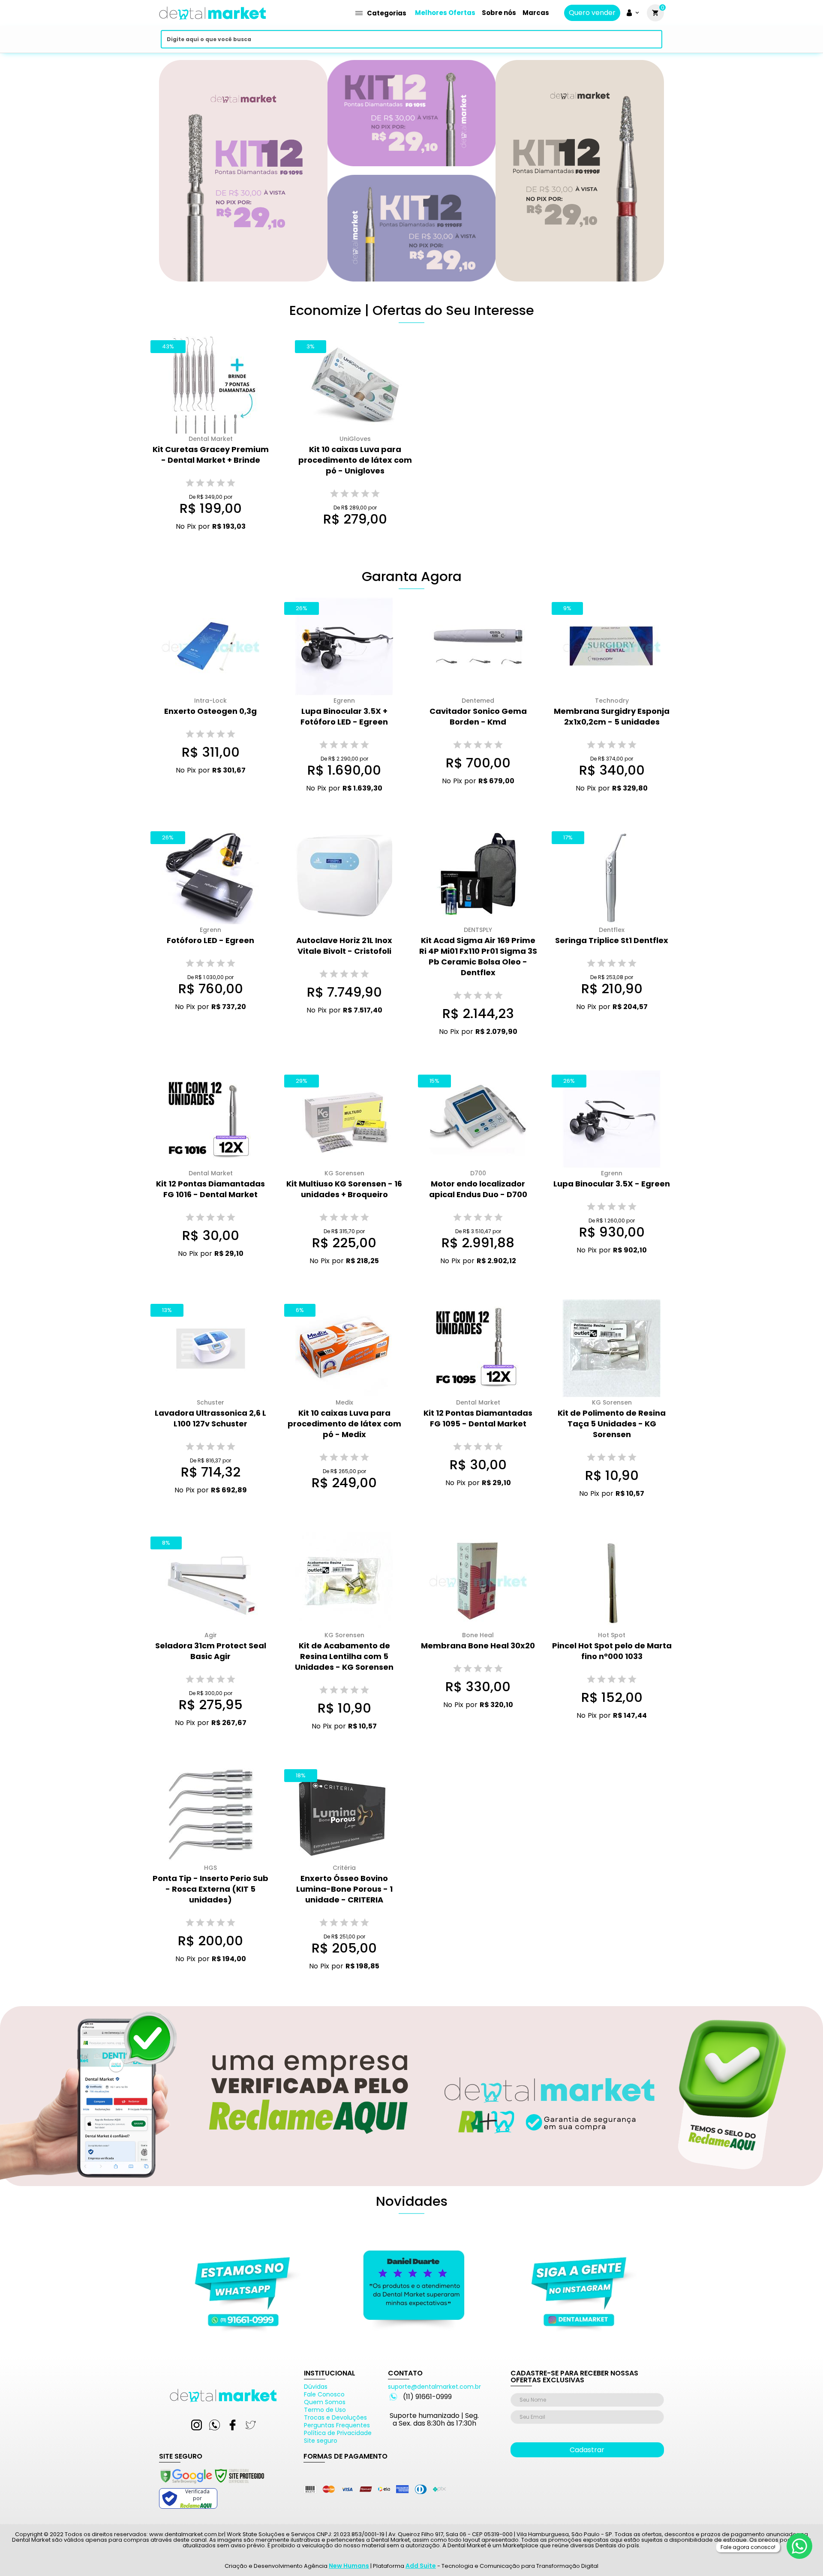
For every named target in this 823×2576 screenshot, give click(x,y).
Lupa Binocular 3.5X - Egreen (612, 1184)
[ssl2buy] (212, 2485)
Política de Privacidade (338, 2433)
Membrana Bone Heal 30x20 (478, 1646)
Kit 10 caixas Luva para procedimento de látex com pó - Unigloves (355, 460)
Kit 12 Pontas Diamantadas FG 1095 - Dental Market (478, 1418)
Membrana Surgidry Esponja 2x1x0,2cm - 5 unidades (612, 716)
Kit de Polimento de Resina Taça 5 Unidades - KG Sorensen (612, 1424)
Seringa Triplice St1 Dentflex (612, 940)
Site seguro (321, 2441)
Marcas (536, 13)
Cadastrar (587, 2450)
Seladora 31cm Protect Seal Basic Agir (211, 1651)
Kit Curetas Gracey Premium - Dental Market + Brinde (211, 455)
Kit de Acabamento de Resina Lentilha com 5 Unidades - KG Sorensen (344, 1656)
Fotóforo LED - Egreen (210, 940)
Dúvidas (316, 2387)
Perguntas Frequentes (337, 2425)
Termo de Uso (325, 2410)
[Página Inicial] (213, 22)
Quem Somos (325, 2402)
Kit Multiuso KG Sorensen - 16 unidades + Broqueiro (344, 1189)
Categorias (387, 13)
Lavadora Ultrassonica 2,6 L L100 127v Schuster (210, 1418)
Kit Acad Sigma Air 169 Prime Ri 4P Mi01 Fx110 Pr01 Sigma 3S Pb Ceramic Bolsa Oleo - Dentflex (478, 956)
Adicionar (204, 543)
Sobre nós (499, 13)
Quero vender (592, 13)
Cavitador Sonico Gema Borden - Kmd (478, 716)
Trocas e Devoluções (335, 2417)
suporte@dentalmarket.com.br (434, 2387)
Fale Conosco (324, 2394)
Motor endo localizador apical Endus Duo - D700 (478, 1189)
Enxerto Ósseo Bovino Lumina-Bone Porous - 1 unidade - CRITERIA (344, 1889)
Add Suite (421, 2566)
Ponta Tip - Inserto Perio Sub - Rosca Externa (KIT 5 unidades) (210, 1889)
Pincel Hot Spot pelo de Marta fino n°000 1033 (612, 1651)
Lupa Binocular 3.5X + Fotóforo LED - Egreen (344, 716)
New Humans (349, 2566)
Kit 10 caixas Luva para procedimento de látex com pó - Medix (344, 1424)
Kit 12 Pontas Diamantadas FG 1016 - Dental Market (210, 1189)
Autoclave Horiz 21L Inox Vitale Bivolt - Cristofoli (344, 946)
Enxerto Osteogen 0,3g (210, 711)
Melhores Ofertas (445, 13)
